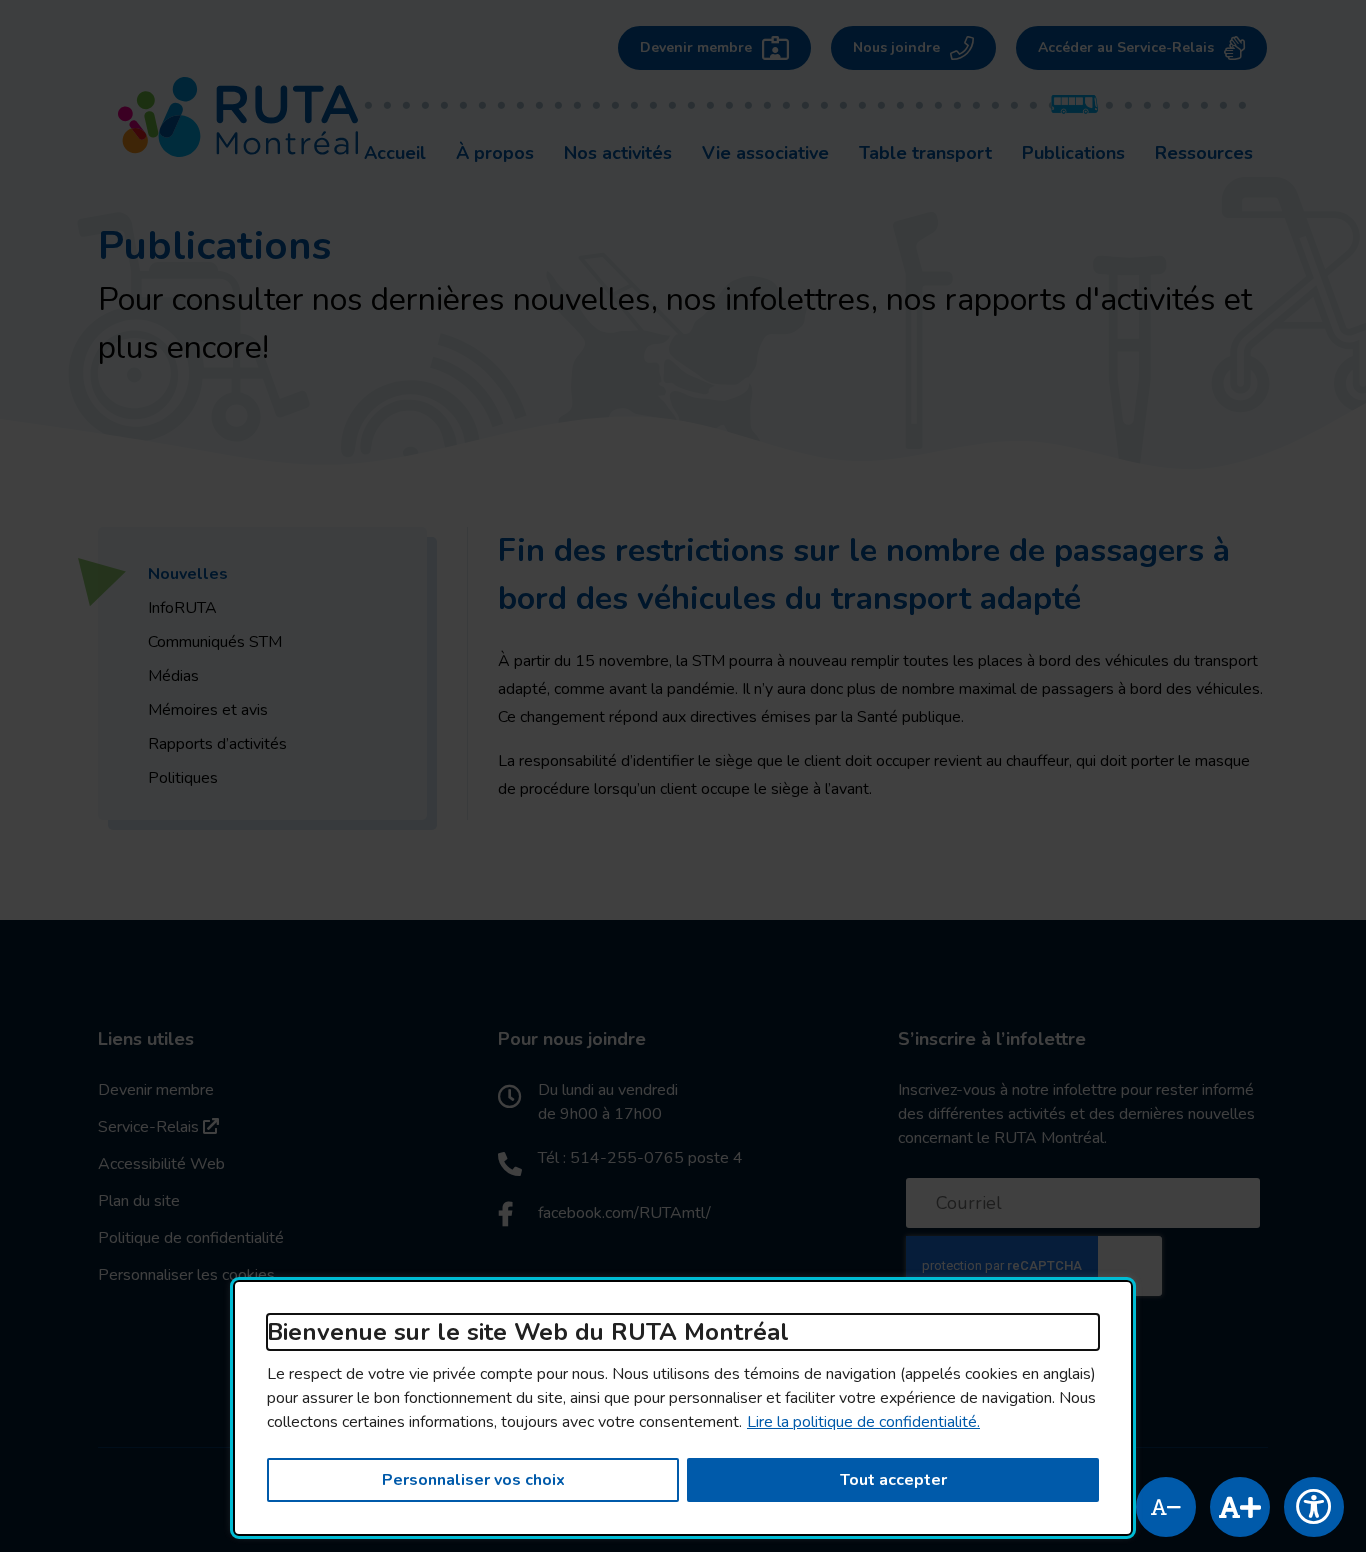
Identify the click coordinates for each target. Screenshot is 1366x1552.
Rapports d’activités (217, 744)
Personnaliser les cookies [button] (186, 1275)
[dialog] (683, 1408)
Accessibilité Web (161, 1164)
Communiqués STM (215, 642)
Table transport (925, 153)
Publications (1073, 152)
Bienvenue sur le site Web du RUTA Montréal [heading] (528, 1332)
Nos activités (618, 153)
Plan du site (139, 1201)
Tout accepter (893, 1480)
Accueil (395, 153)
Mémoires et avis (208, 710)
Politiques (183, 778)
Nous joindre (896, 47)
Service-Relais (158, 1126)
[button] (1166, 1507)
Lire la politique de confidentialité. (863, 1422)
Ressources (1204, 153)
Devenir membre (696, 47)
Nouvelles (188, 574)
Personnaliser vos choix (473, 1480)
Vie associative (765, 153)
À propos (495, 153)
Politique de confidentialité (191, 1238)
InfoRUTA (182, 608)
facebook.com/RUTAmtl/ (624, 1213)
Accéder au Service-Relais (1126, 47)
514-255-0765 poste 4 (656, 1158)
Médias (173, 676)
